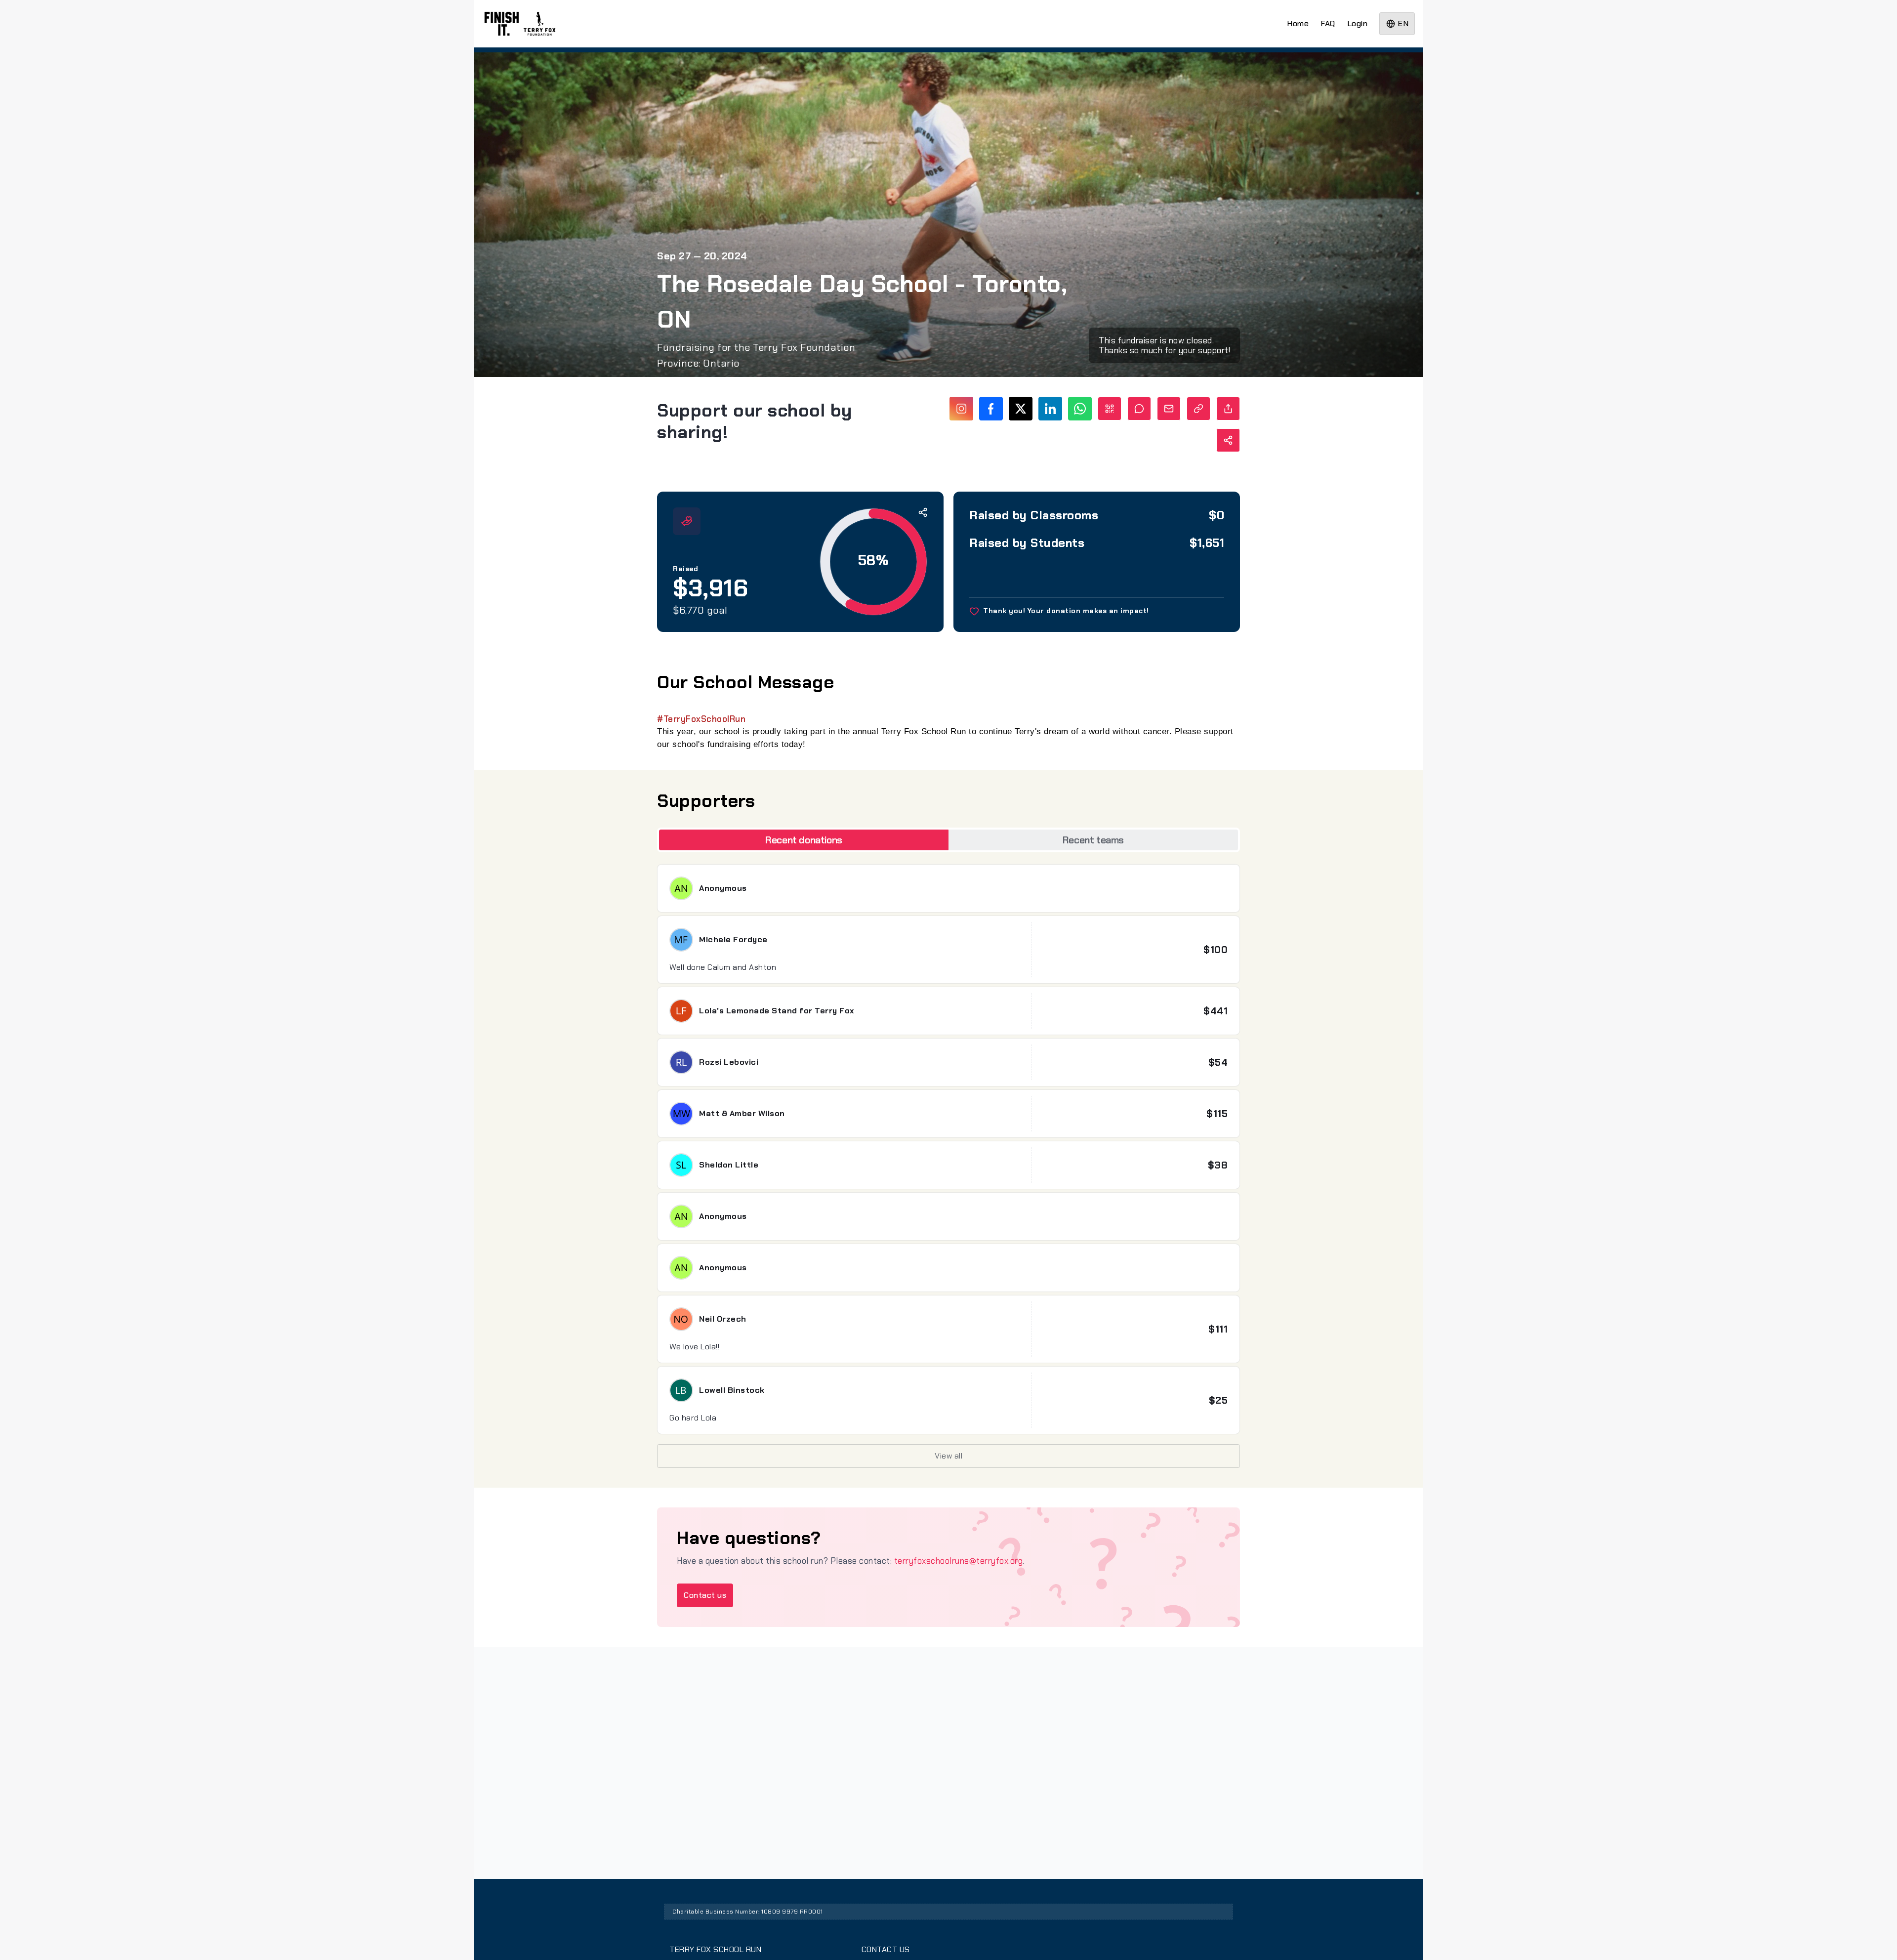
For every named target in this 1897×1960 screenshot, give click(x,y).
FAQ (1328, 23)
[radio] (804, 840)
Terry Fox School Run (715, 1949)
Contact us (705, 1595)
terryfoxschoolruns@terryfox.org (959, 1561)
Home (1298, 23)
